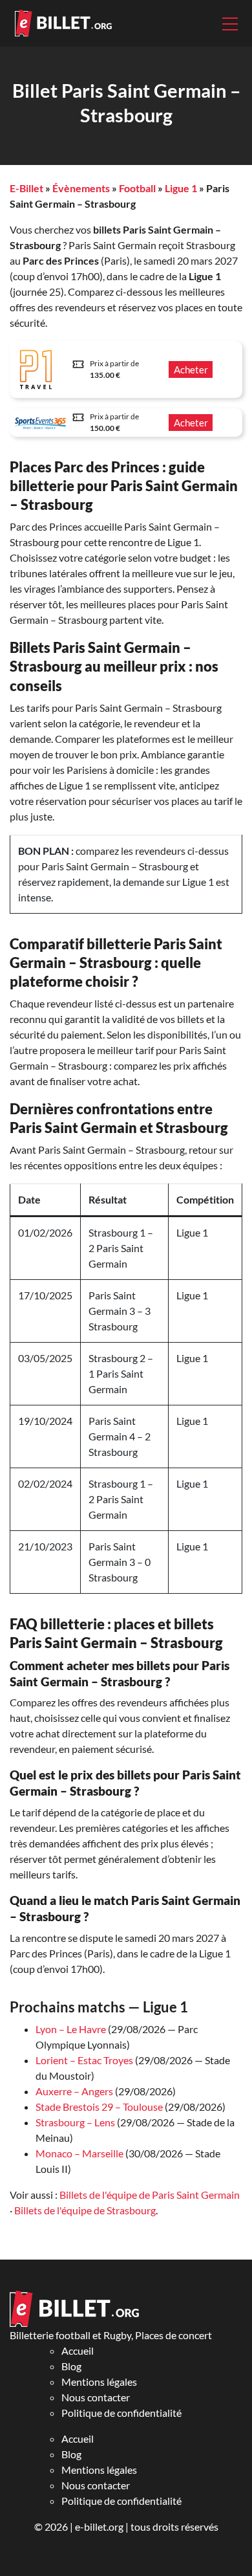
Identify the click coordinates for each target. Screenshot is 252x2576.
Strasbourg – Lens (75, 2122)
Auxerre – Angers (74, 2091)
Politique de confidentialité (121, 2413)
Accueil (78, 2350)
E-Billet (26, 188)
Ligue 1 (181, 188)
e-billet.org (99, 2526)
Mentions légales (99, 2382)
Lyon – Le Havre (71, 2029)
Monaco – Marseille (79, 2153)
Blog (71, 2366)
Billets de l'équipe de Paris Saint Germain (150, 2195)
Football (137, 188)
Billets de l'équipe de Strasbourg (85, 2210)
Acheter (191, 369)
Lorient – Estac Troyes (84, 2060)
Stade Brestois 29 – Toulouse (99, 2107)
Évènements (81, 188)
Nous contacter (96, 2397)
